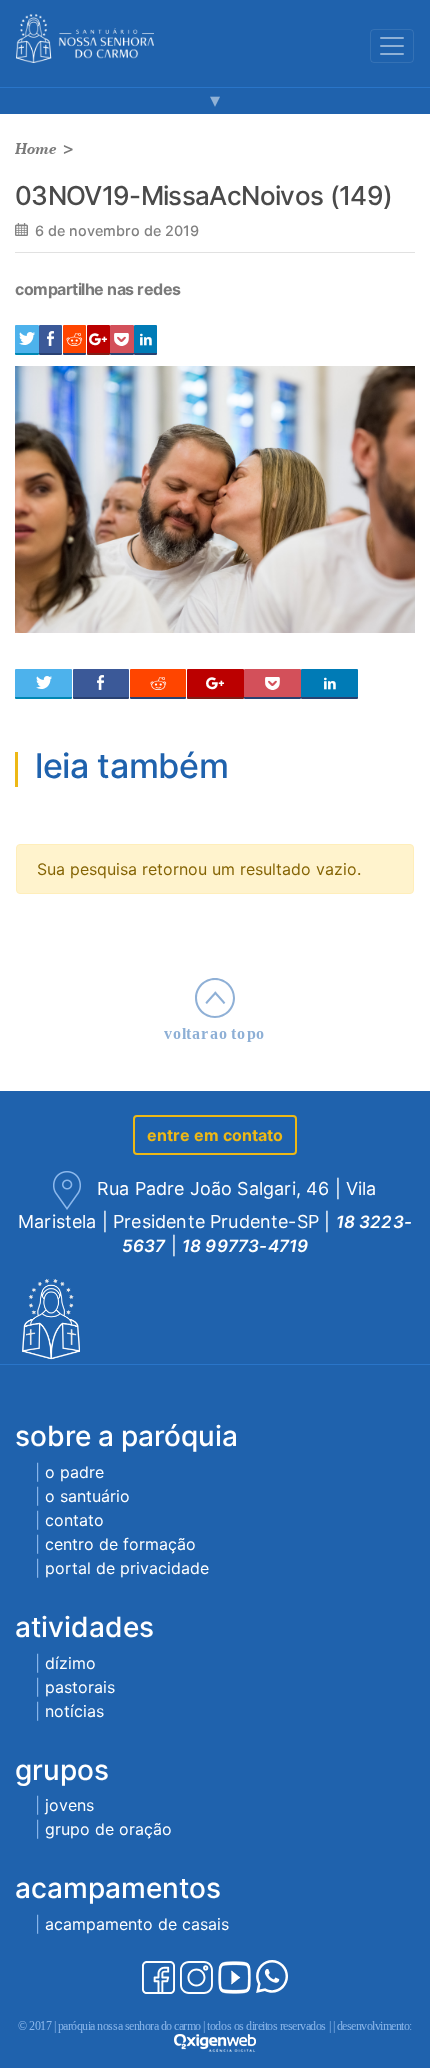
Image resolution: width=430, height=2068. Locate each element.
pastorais (80, 1687)
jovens (69, 1805)
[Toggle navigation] (392, 46)
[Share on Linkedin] (145, 340)
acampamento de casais (137, 1924)
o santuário (87, 1496)
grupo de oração (108, 1829)
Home (36, 148)
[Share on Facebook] (50, 340)
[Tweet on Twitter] (27, 340)
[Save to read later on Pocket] (121, 340)
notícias (74, 1711)
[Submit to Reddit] (74, 340)
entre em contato (215, 1135)
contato (74, 1520)
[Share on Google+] (98, 340)
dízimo (70, 1663)
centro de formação (120, 1544)
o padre (74, 1472)
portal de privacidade (127, 1568)
